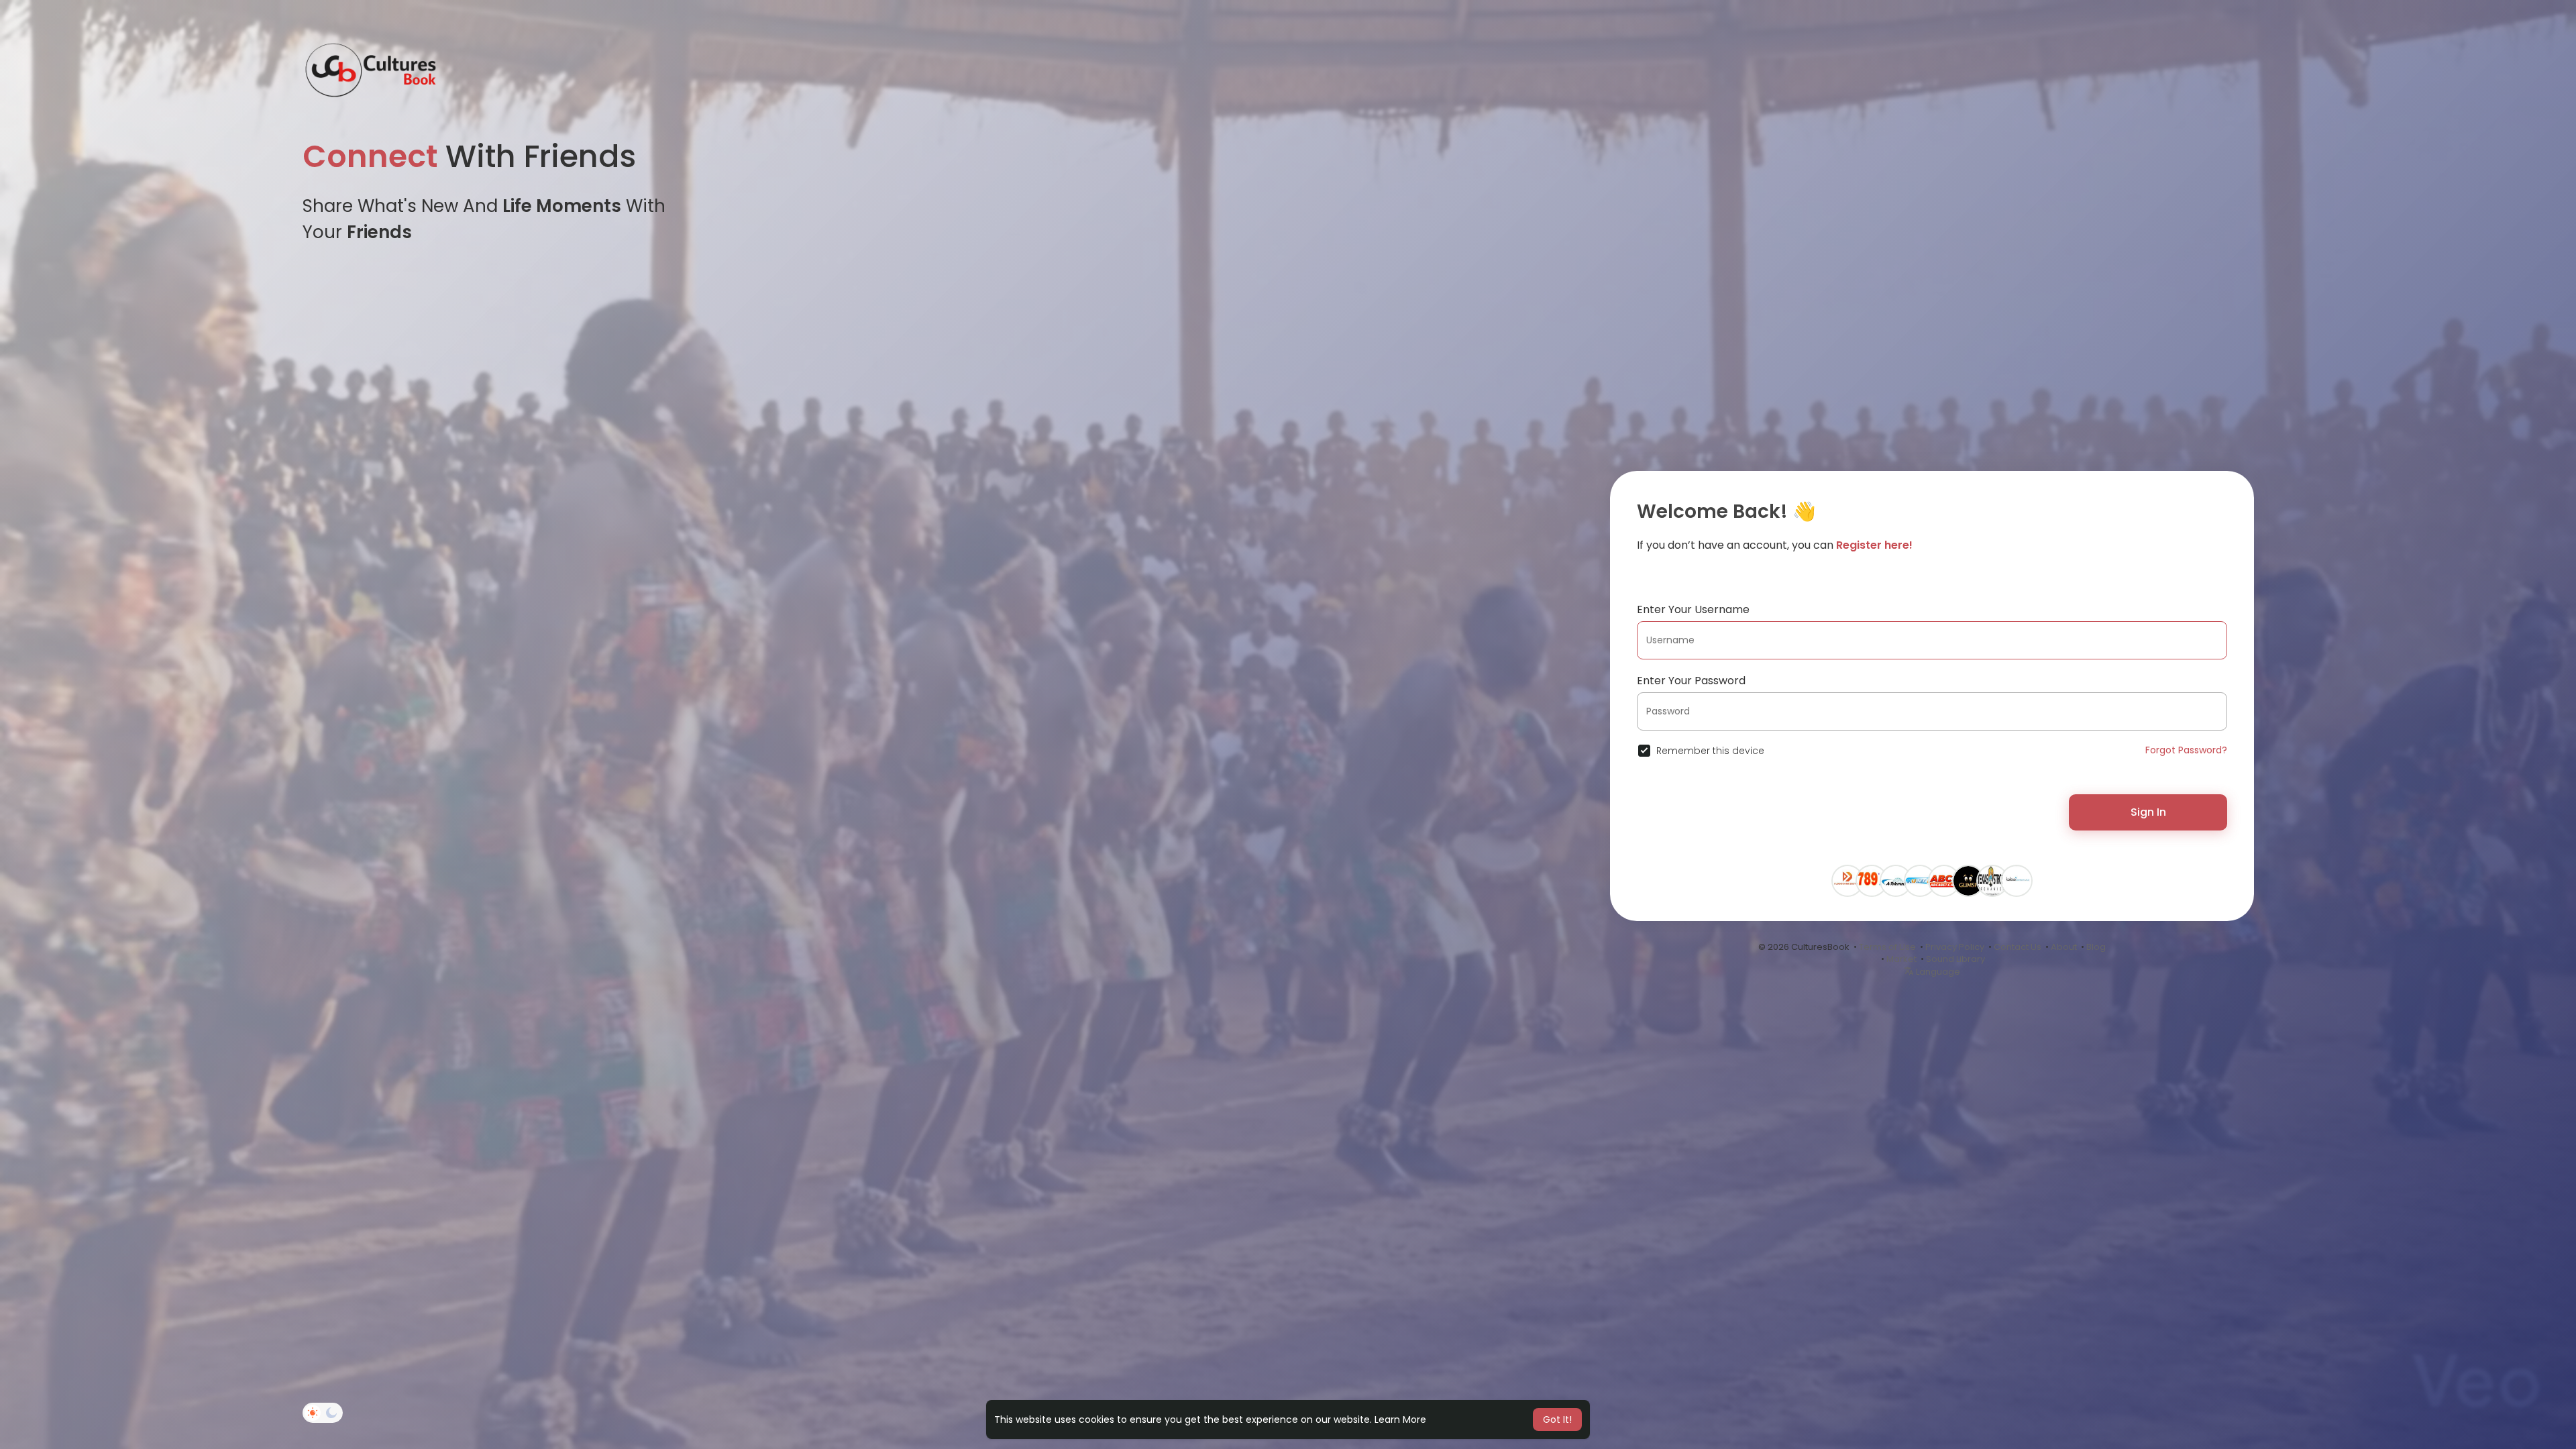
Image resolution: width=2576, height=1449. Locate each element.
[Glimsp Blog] (1968, 879)
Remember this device (1710, 751)
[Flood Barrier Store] (1847, 879)
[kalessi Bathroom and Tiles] (2017, 879)
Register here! (1874, 545)
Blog (2096, 947)
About (2064, 947)
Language (1937, 972)
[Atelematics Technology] (1896, 879)
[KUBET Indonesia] (1920, 879)
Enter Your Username (1693, 609)
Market (1901, 959)
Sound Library (1955, 959)
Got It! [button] (1557, 1419)
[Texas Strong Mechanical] (1992, 879)
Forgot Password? (2186, 750)
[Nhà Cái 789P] (1872, 879)
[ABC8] (1944, 879)
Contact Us (2018, 947)
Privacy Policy (1955, 947)
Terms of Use (1887, 947)
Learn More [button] (1400, 1419)
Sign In (2148, 812)
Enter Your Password (1691, 681)
